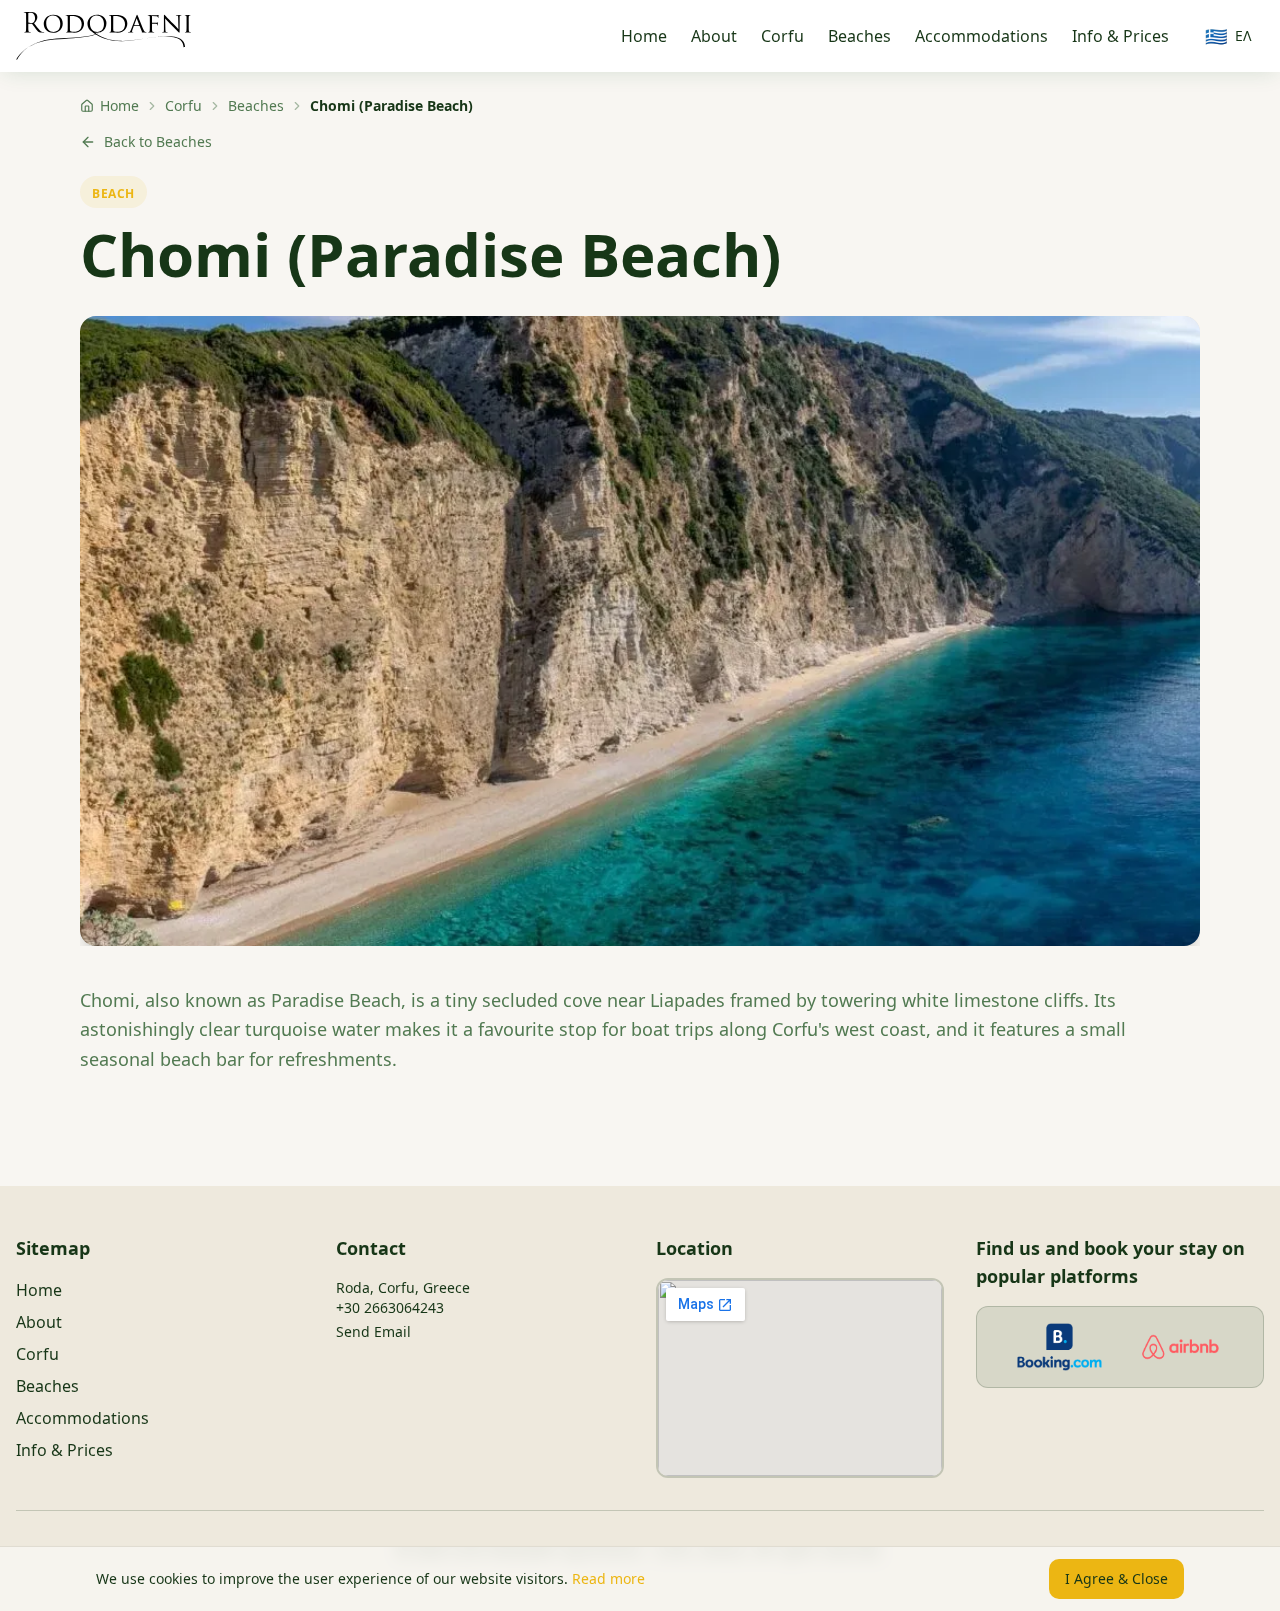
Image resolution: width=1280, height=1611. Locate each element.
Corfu (782, 36)
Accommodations (981, 36)
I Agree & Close (1116, 1578)
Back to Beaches (158, 141)
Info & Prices (1120, 36)
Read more (608, 1578)
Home (644, 36)
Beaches (859, 36)
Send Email (373, 1331)
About (714, 36)
